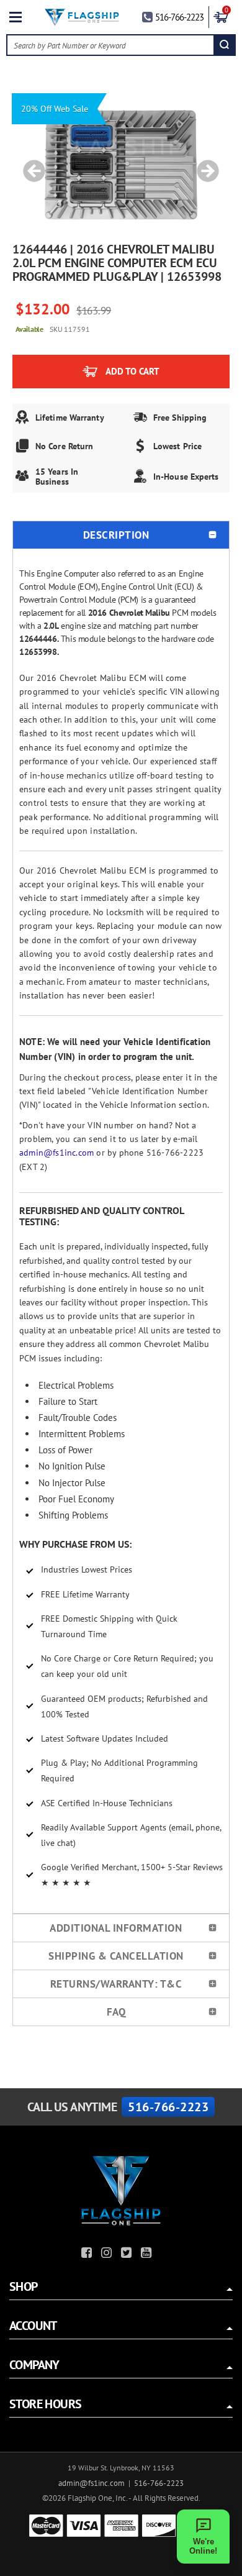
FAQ (116, 2012)
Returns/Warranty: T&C (116, 1984)
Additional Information (116, 1928)
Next (204, 165)
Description (116, 535)
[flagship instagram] (108, 2254)
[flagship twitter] (128, 2254)
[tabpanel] (121, 165)
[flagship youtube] (148, 2254)
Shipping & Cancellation (116, 1956)
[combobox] (111, 45)
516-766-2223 (179, 17)
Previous (30, 165)
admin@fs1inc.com (56, 1153)
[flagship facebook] (88, 2254)
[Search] (224, 45)
